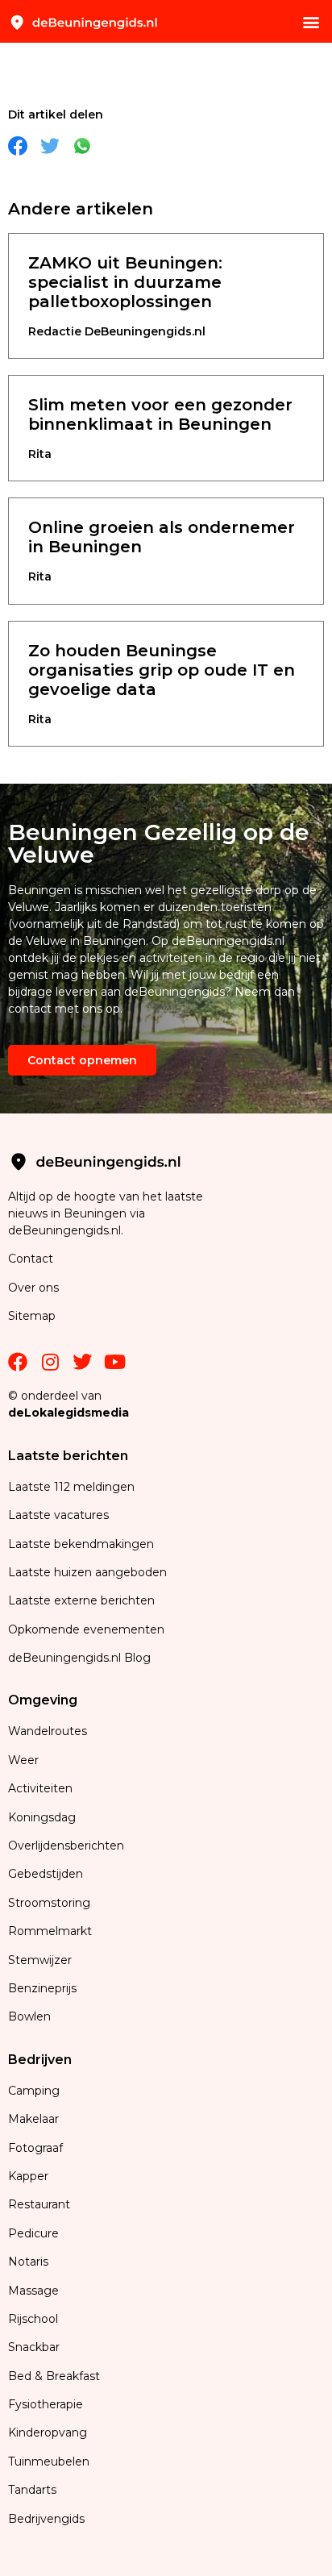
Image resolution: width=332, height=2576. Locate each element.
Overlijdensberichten (68, 1846)
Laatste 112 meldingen (71, 1487)
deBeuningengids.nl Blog (79, 1658)
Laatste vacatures (58, 1515)
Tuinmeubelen (49, 2462)
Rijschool (33, 2319)
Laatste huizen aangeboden (87, 1572)
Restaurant (39, 2204)
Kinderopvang (48, 2432)
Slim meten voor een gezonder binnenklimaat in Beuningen (160, 414)
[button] (311, 21)
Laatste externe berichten (81, 1600)
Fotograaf (37, 2148)
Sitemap (33, 1316)
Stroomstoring (49, 1903)
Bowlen (29, 2016)
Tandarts (32, 2490)
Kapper (30, 2176)
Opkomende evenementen (86, 1629)
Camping (35, 2091)
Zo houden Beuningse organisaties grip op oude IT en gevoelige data (162, 670)
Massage (33, 2291)
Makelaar (33, 2119)
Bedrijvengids (46, 2519)
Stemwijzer (40, 1960)
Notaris (28, 2262)
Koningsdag (42, 1817)
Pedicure (33, 2233)
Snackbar (34, 2347)
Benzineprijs (42, 1988)
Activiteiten (40, 1788)
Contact (31, 1259)
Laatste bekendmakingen (81, 1544)
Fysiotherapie (46, 2404)
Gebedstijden (46, 1874)
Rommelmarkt (52, 1931)
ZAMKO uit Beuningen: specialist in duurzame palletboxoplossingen (125, 282)
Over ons (33, 1288)
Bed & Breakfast (54, 2376)
